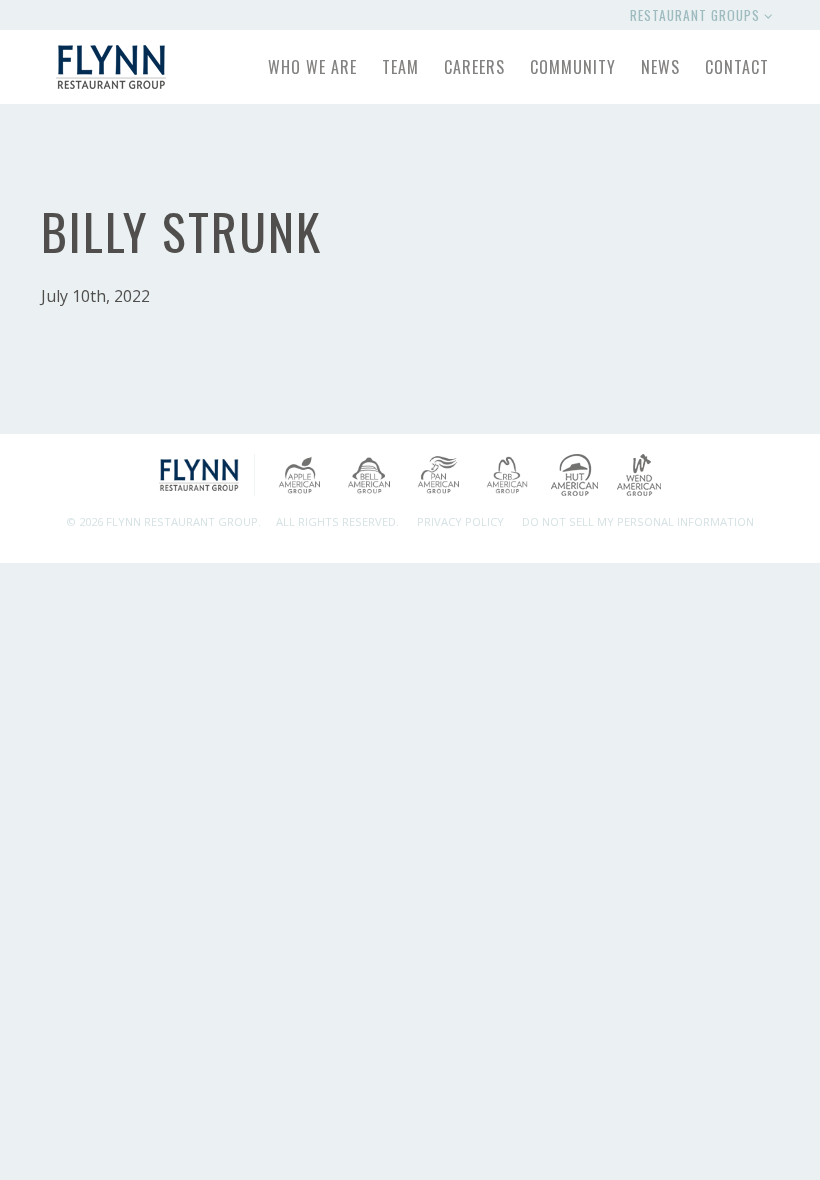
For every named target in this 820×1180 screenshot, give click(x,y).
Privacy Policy (460, 521)
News (660, 67)
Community (573, 67)
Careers (474, 67)
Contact (737, 67)
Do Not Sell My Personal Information (638, 521)
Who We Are (312, 67)
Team (400, 67)
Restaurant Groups (697, 15)
